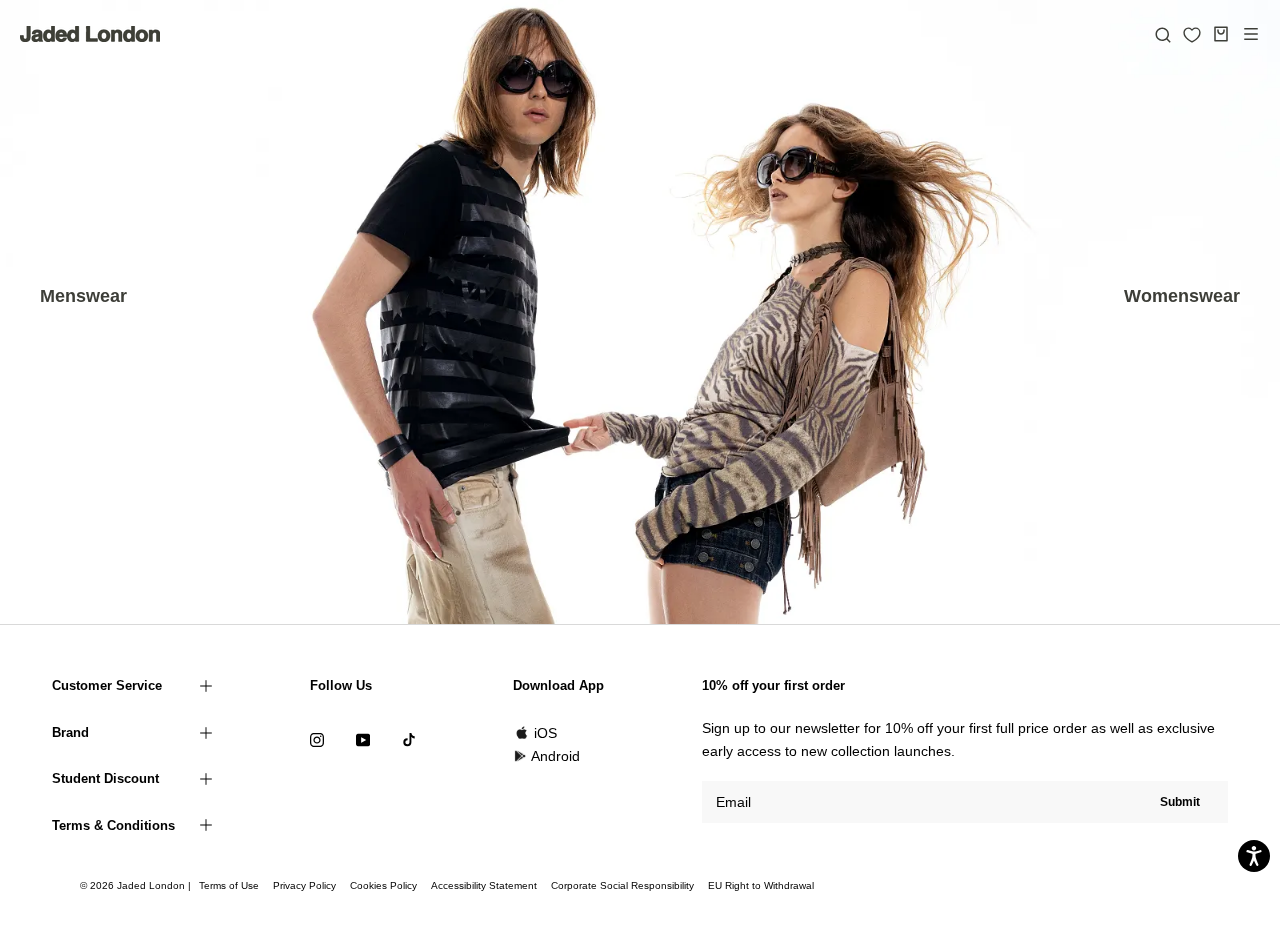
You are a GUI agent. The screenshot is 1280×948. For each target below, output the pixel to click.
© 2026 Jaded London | (137, 885)
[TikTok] (409, 739)
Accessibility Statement (484, 885)
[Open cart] (1221, 34)
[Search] (1163, 34)
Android (555, 756)
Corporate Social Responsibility (622, 885)
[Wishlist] (1192, 35)
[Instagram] (317, 739)
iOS (545, 733)
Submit (1180, 802)
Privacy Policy (304, 885)
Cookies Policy (383, 885)
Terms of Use (229, 885)
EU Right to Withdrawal (761, 885)
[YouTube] (363, 739)
